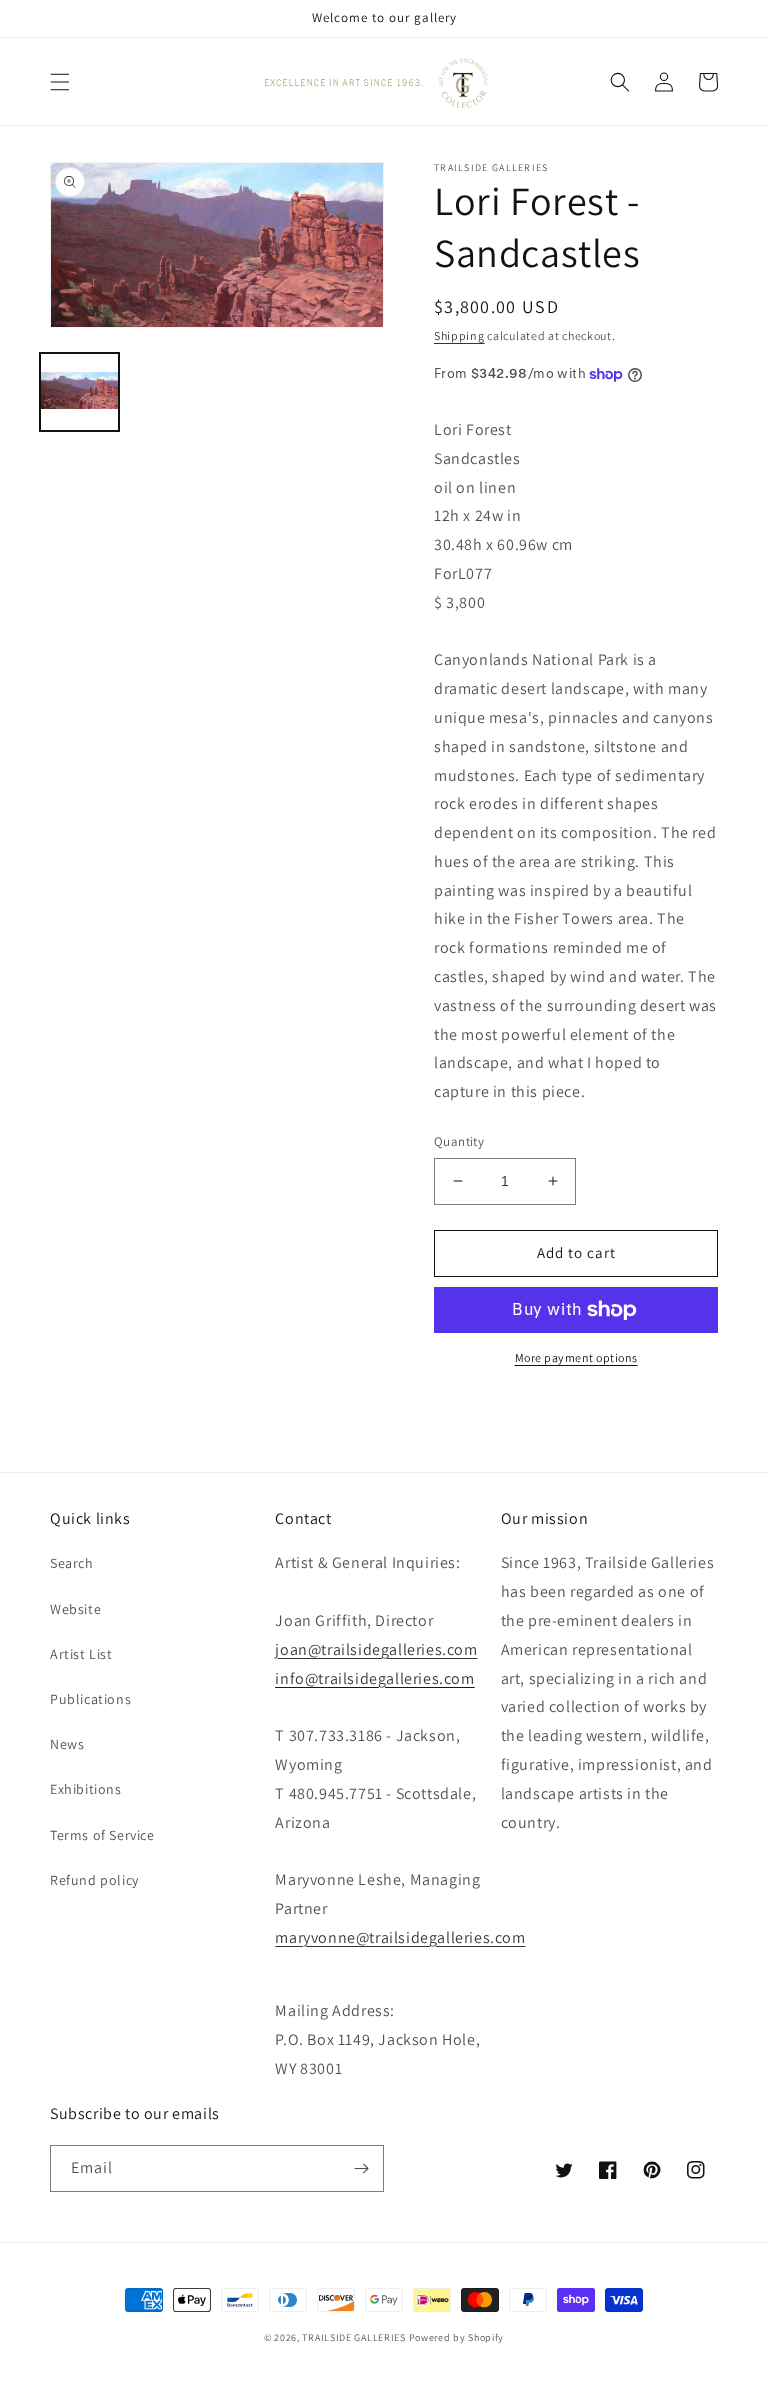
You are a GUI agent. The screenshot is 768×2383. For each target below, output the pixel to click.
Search (72, 1563)
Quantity (459, 1141)
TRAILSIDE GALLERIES (353, 2337)
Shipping (459, 335)
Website (75, 1609)
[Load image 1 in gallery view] (79, 392)
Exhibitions (86, 1789)
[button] (60, 82)
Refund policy (94, 1880)
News (67, 1744)
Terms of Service (102, 1835)
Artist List (81, 1654)
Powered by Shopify (457, 2337)
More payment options (576, 1357)
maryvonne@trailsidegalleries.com (400, 1937)
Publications (90, 1699)
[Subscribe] (361, 2168)
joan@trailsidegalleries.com (376, 1649)
